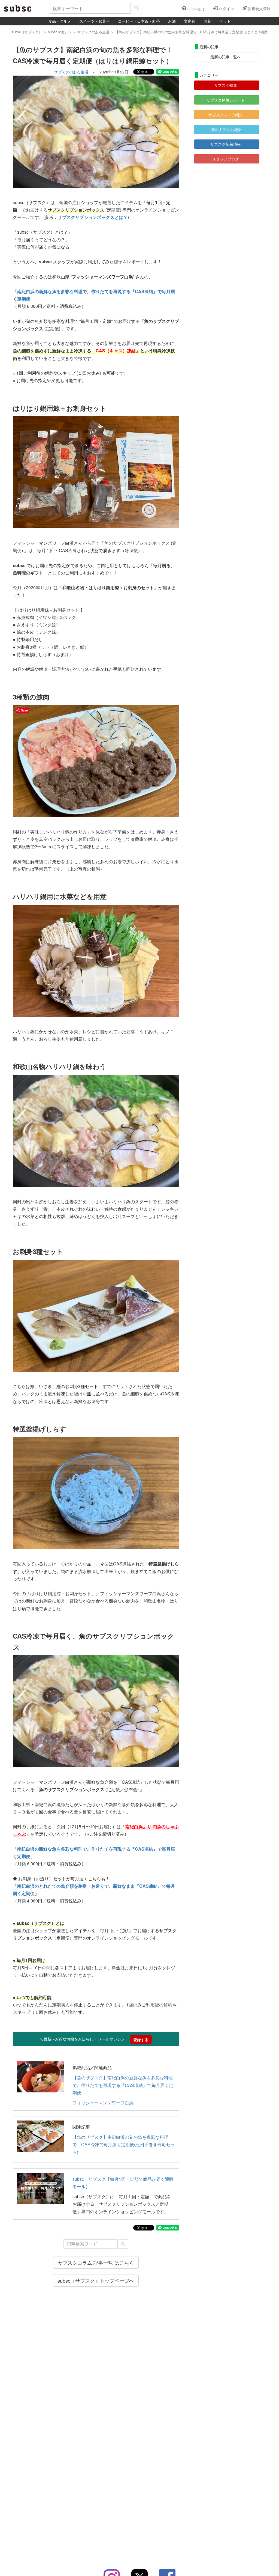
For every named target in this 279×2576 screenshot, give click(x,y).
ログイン (226, 8)
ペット (225, 21)
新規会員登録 (259, 8)
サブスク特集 (226, 85)
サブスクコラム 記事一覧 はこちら (96, 2262)
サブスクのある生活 (71, 72)
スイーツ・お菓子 (95, 21)
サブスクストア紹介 (226, 115)
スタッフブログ (226, 159)
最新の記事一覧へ (226, 57)
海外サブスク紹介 (226, 129)
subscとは (196, 8)
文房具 (190, 21)
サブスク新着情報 (226, 144)
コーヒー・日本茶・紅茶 (139, 21)
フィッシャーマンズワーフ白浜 (103, 2103)
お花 (207, 21)
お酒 (172, 21)
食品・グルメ (60, 21)
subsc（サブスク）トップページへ (96, 2280)
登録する (141, 2039)
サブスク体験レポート (226, 100)
